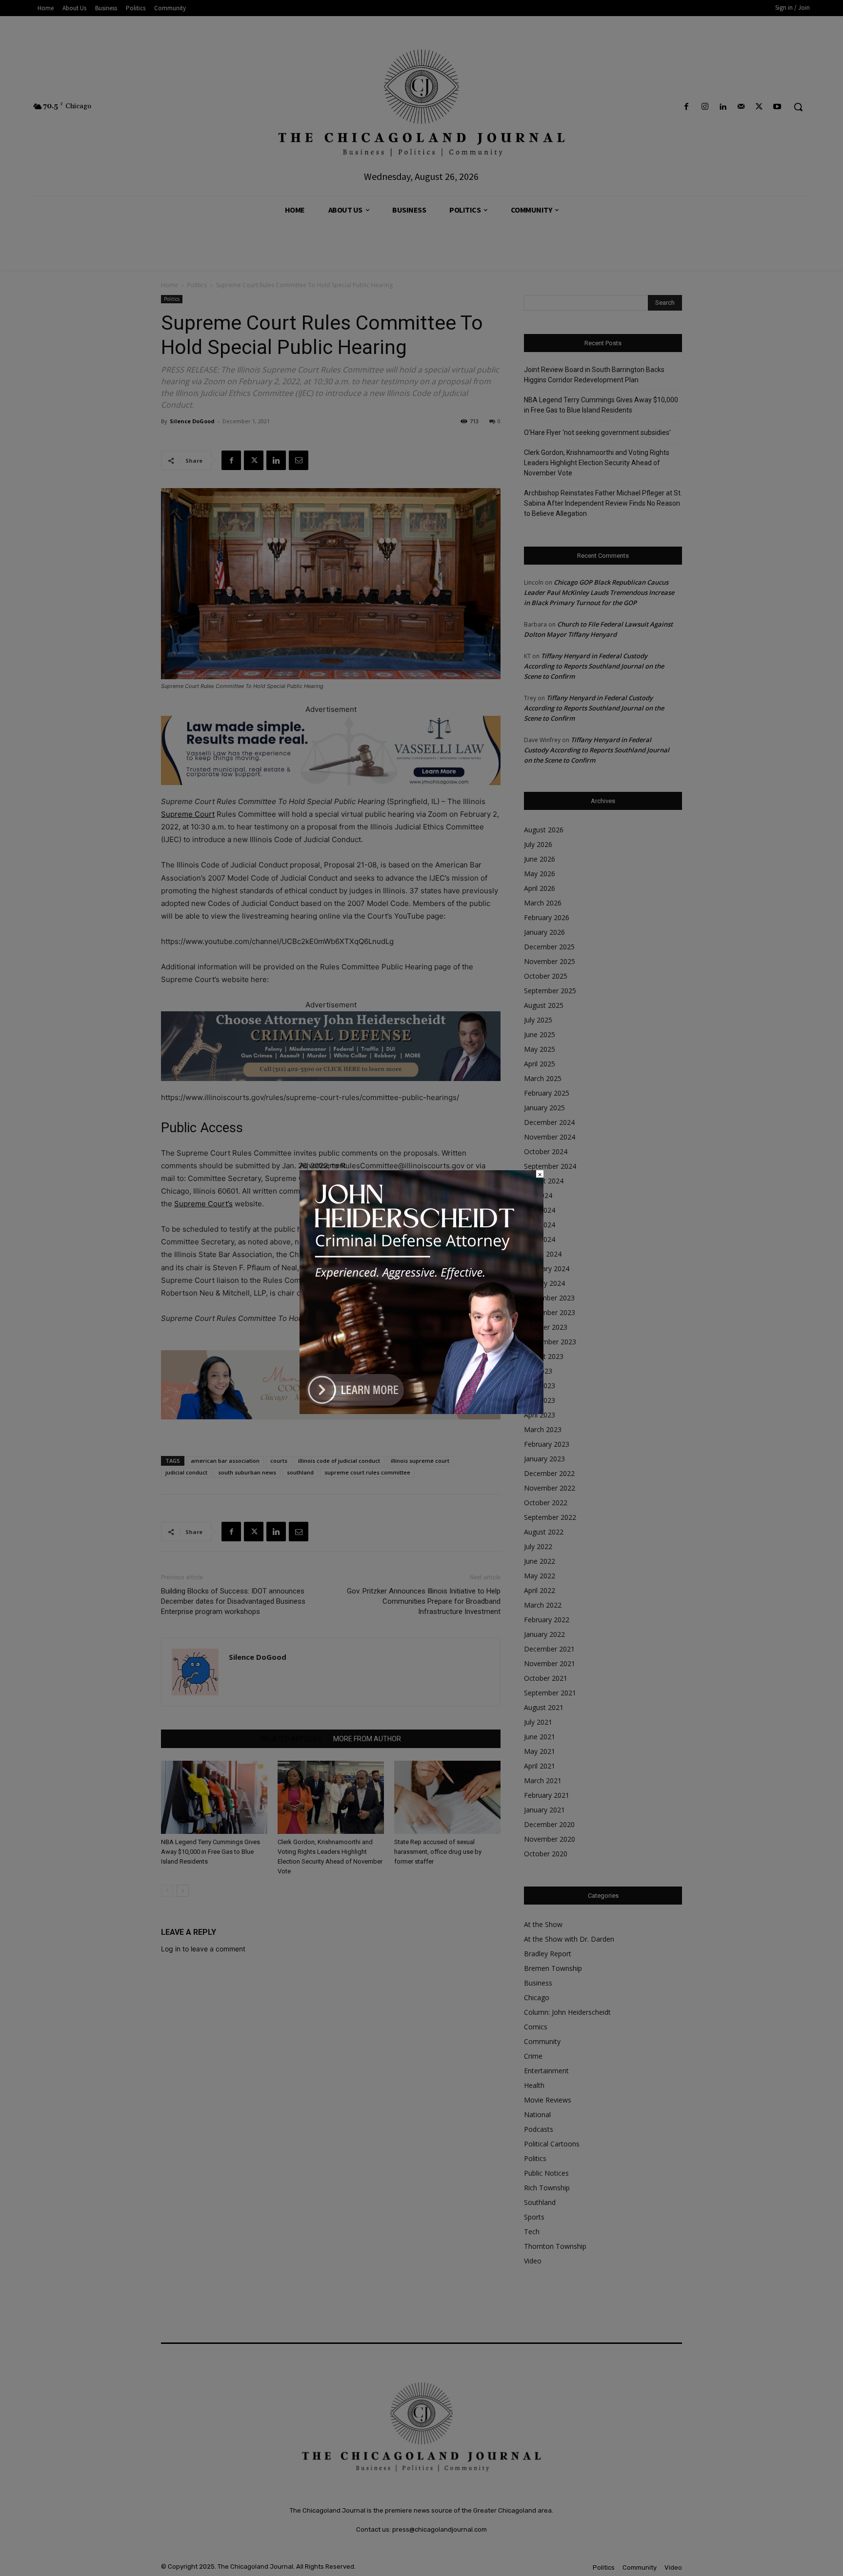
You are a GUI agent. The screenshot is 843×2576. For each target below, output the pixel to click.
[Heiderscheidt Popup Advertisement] (421, 1411)
